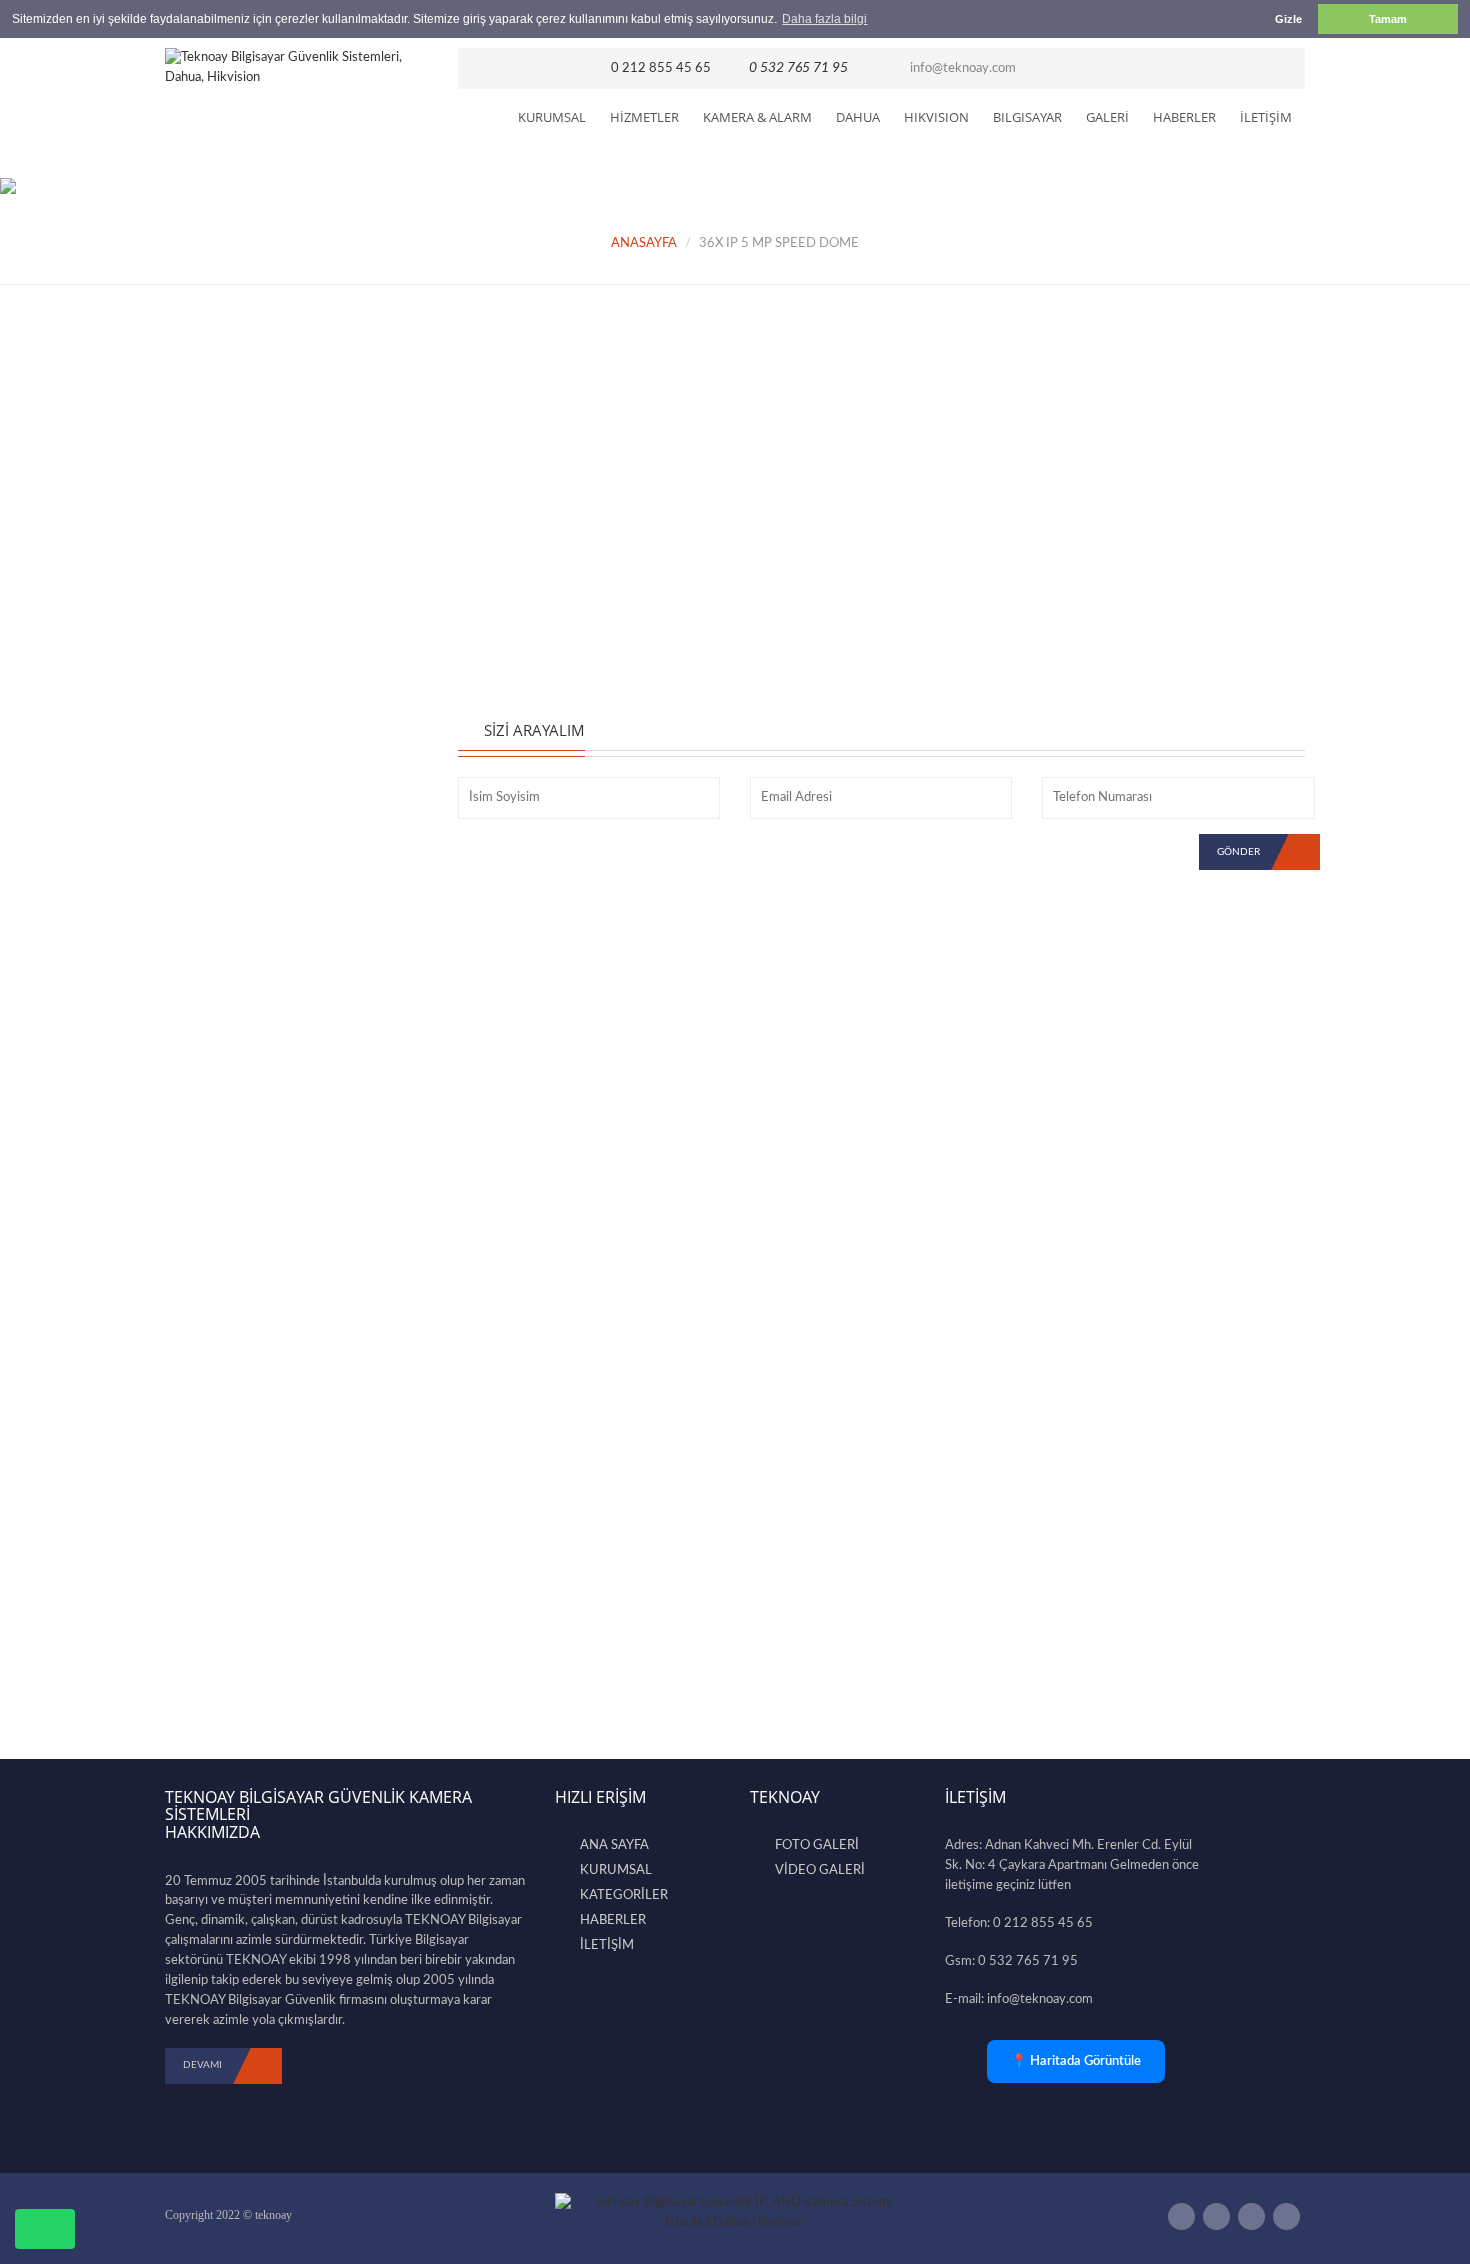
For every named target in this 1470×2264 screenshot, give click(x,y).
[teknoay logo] (735, 2213)
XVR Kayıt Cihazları (233, 535)
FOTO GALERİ (817, 1845)
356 (287, 1446)
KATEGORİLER (624, 1895)
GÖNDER (1238, 852)
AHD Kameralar (223, 441)
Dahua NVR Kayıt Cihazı (249, 755)
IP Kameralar (214, 472)
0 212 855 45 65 (661, 68)
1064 (290, 1220)
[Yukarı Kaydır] (1422, 2206)
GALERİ (1107, 117)
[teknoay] (296, 67)
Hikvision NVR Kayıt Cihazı (257, 943)
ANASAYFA (644, 243)
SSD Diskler (211, 629)
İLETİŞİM (1266, 117)
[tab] (537, 489)
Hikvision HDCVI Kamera (252, 786)
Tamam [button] (1388, 19)
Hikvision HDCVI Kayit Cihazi (264, 912)
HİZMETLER (644, 117)
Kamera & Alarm (757, 117)
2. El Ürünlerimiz (225, 1037)
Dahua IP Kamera (229, 692)
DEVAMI (202, 2065)
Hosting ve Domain (235, 1006)
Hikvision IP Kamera (236, 818)
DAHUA (858, 117)
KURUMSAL (552, 117)
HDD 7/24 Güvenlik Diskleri (261, 661)
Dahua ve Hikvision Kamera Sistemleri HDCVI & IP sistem (311, 1175)
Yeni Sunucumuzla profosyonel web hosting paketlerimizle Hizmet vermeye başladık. (300, 1392)
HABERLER (1184, 117)
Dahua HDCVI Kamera (245, 849)
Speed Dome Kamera (240, 881)
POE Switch (211, 975)
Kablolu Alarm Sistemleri (249, 598)
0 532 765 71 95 (798, 68)
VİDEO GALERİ (820, 1870)
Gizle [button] (1288, 19)
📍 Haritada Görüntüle (1076, 2061)
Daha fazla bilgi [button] (824, 19)
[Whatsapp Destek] (45, 2229)
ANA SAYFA (614, 1845)
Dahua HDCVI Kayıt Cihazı (257, 724)
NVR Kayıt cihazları (233, 504)
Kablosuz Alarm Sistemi (246, 567)
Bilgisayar (1027, 117)
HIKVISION (936, 117)
